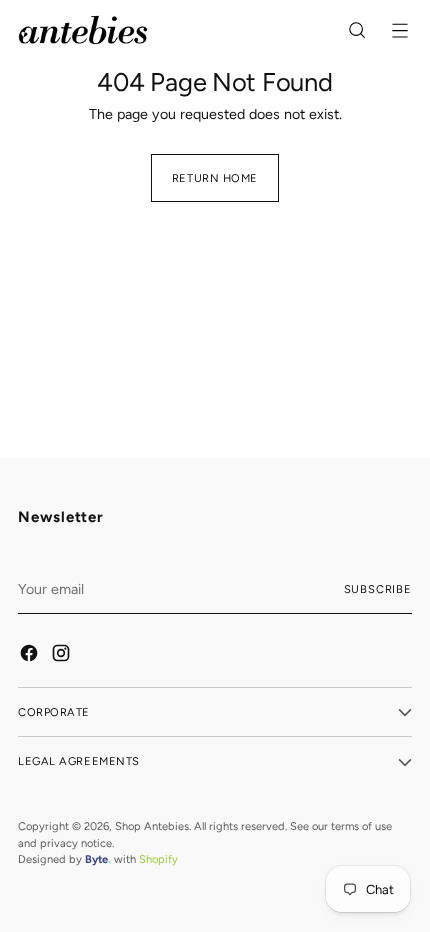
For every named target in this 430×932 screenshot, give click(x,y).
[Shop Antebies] (83, 30)
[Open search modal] (358, 30)
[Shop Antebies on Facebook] (30, 656)
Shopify (158, 859)
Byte (96, 859)
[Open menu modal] (401, 30)
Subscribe (378, 589)
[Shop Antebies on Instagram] (62, 656)
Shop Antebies (152, 826)
